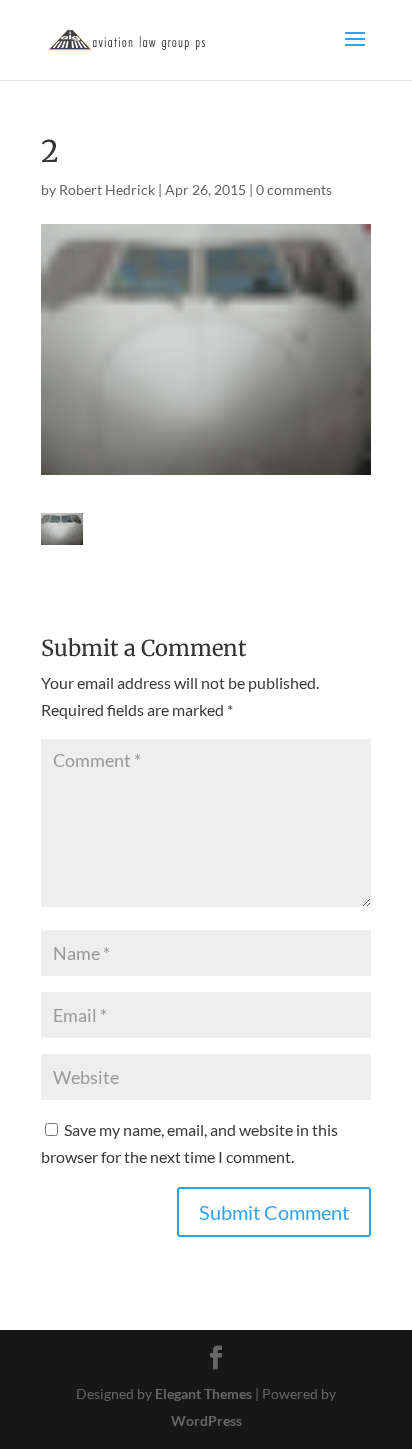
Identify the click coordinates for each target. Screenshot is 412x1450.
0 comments (294, 189)
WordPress (206, 1420)
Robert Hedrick (107, 189)
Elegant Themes (203, 1393)
